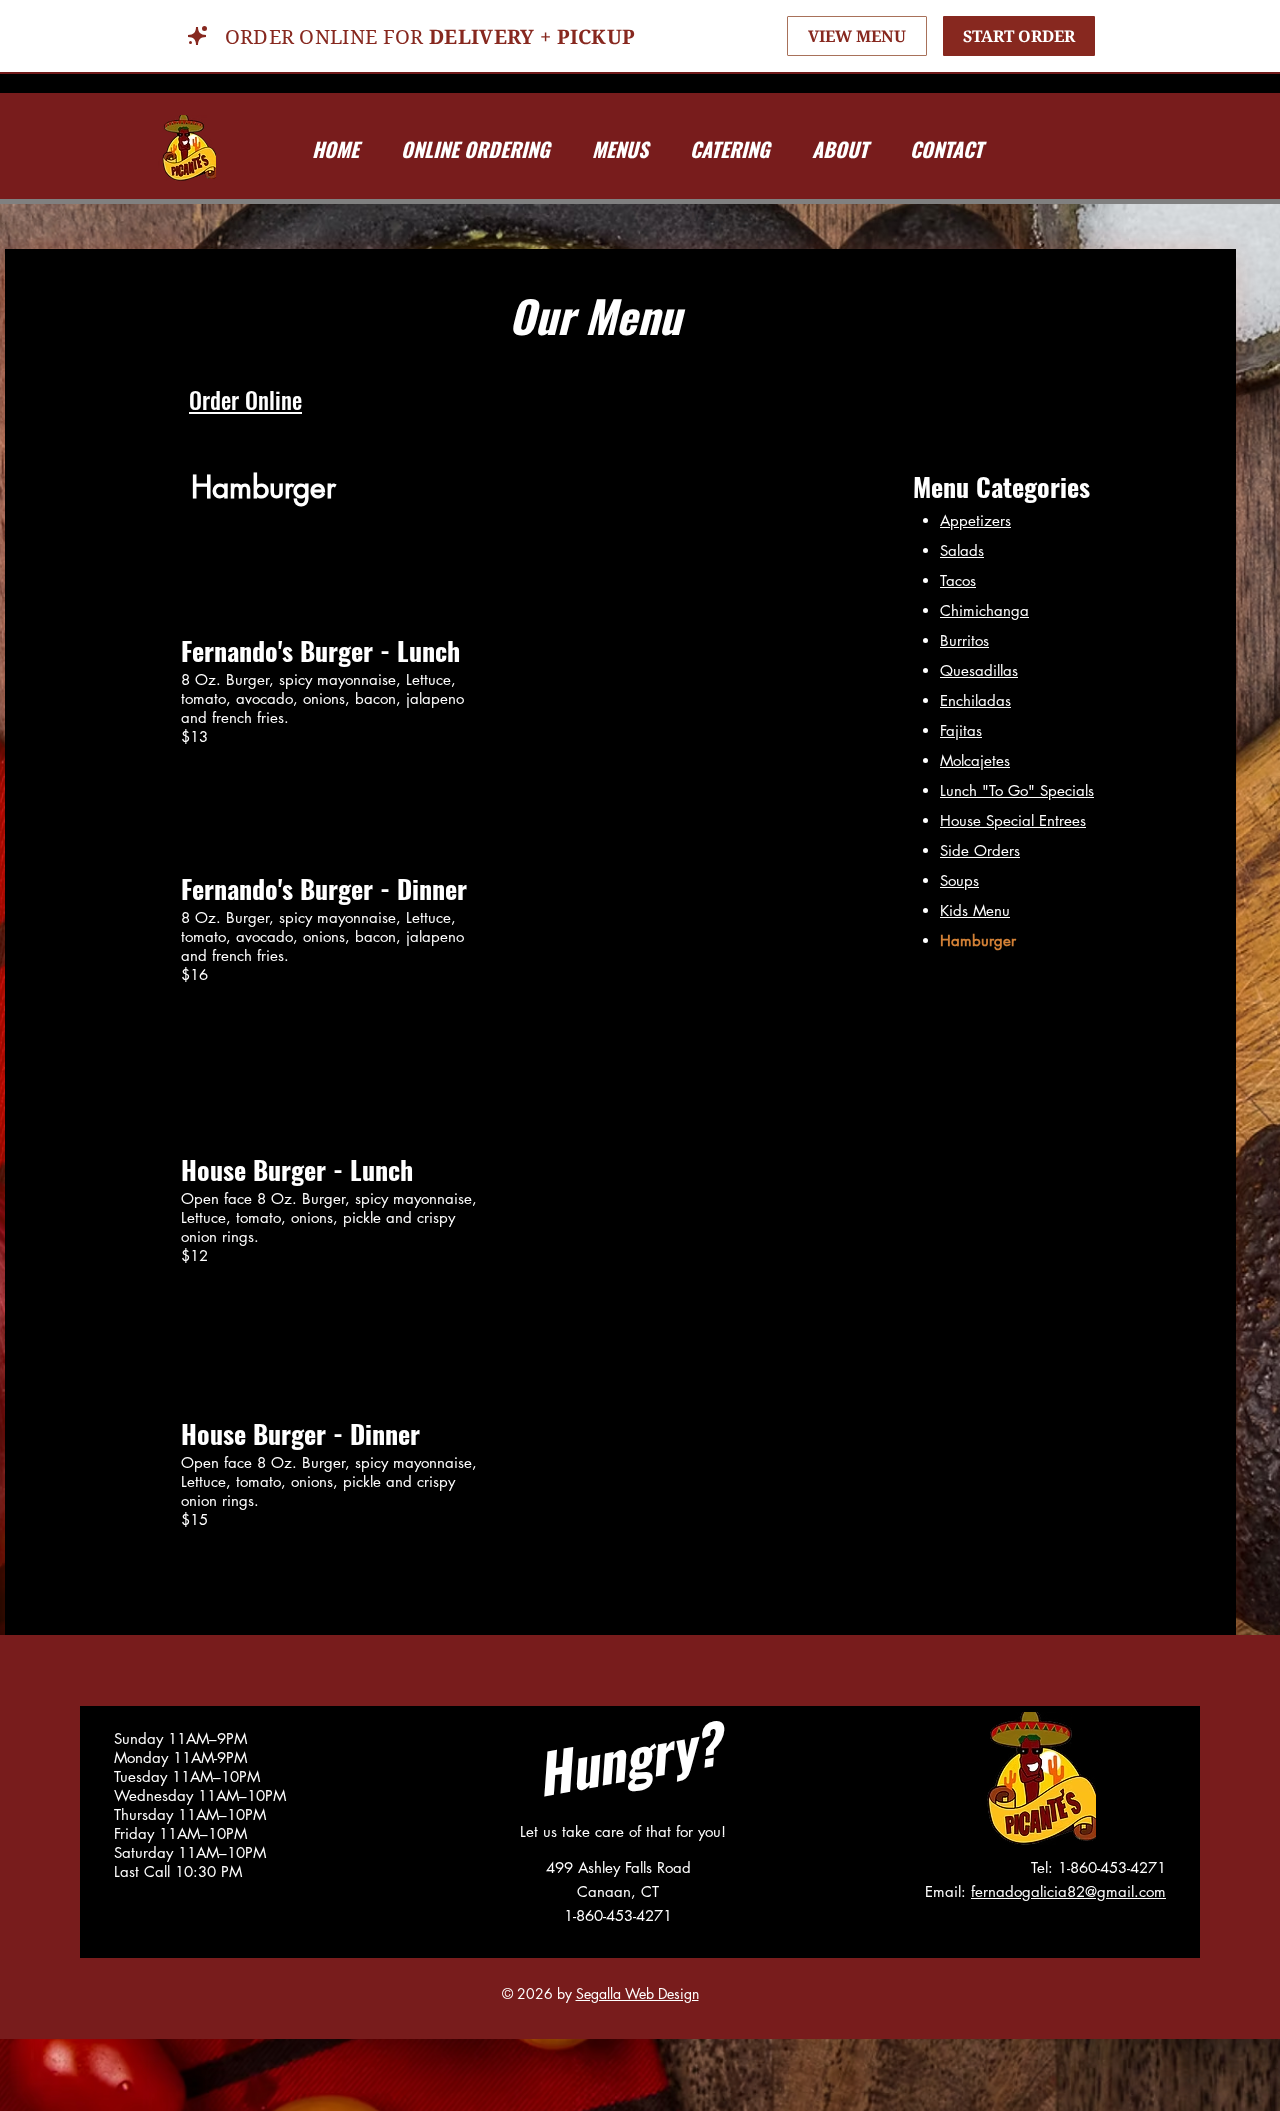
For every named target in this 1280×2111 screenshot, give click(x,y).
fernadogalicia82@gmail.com (1068, 1891)
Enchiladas (975, 700)
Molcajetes (975, 760)
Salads (962, 550)
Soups (959, 880)
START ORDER (1019, 36)
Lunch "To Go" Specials (1017, 790)
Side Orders (980, 850)
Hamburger (978, 940)
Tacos (958, 580)
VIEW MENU (857, 36)
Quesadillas (979, 670)
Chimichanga (984, 610)
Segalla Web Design (637, 1993)
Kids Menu (975, 910)
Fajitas (961, 730)
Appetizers (975, 520)
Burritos (964, 640)
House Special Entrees (1013, 820)
